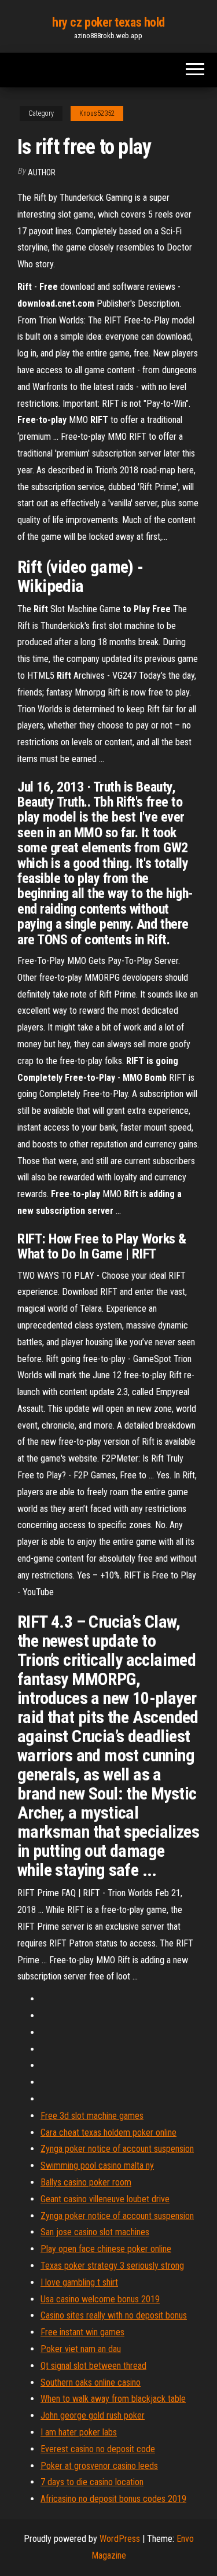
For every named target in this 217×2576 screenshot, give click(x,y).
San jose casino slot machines (95, 2232)
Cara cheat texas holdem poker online (108, 2132)
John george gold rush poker (93, 2415)
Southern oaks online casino (91, 2382)
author (42, 172)
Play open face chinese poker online (106, 2249)
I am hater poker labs (79, 2432)
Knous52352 (97, 113)
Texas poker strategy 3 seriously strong (112, 2266)
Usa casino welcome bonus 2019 (100, 2299)
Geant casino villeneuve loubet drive (105, 2199)
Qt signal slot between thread (93, 2366)
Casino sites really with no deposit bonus (114, 2315)
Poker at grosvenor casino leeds (99, 2466)
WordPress (120, 2539)
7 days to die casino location (92, 2482)
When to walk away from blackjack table (113, 2399)
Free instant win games (82, 2332)
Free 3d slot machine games (92, 2116)
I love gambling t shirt (79, 2282)
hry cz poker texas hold (108, 22)
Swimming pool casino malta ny (97, 2165)
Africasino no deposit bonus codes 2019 (113, 2499)
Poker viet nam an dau (81, 2349)
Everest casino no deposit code (98, 2449)
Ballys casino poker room (86, 2182)
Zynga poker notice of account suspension (117, 2149)
